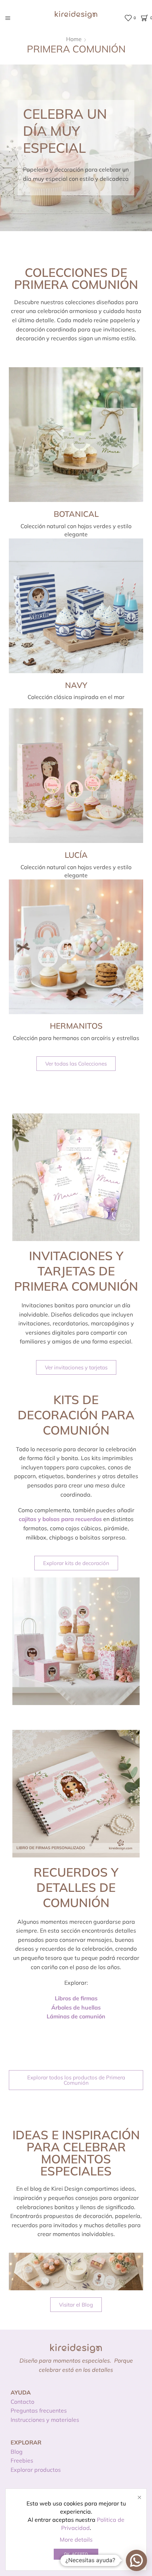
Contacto (22, 2402)
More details (76, 2539)
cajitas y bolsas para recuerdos (60, 1519)
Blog (17, 2452)
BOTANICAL (76, 514)
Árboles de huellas (76, 2007)
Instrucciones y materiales (45, 2420)
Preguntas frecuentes (39, 2410)
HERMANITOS (76, 1026)
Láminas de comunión (76, 2016)
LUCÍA (76, 855)
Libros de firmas (76, 1998)
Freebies (22, 2460)
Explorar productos (36, 2470)
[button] (76, 1064)
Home (74, 39)
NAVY (76, 685)
